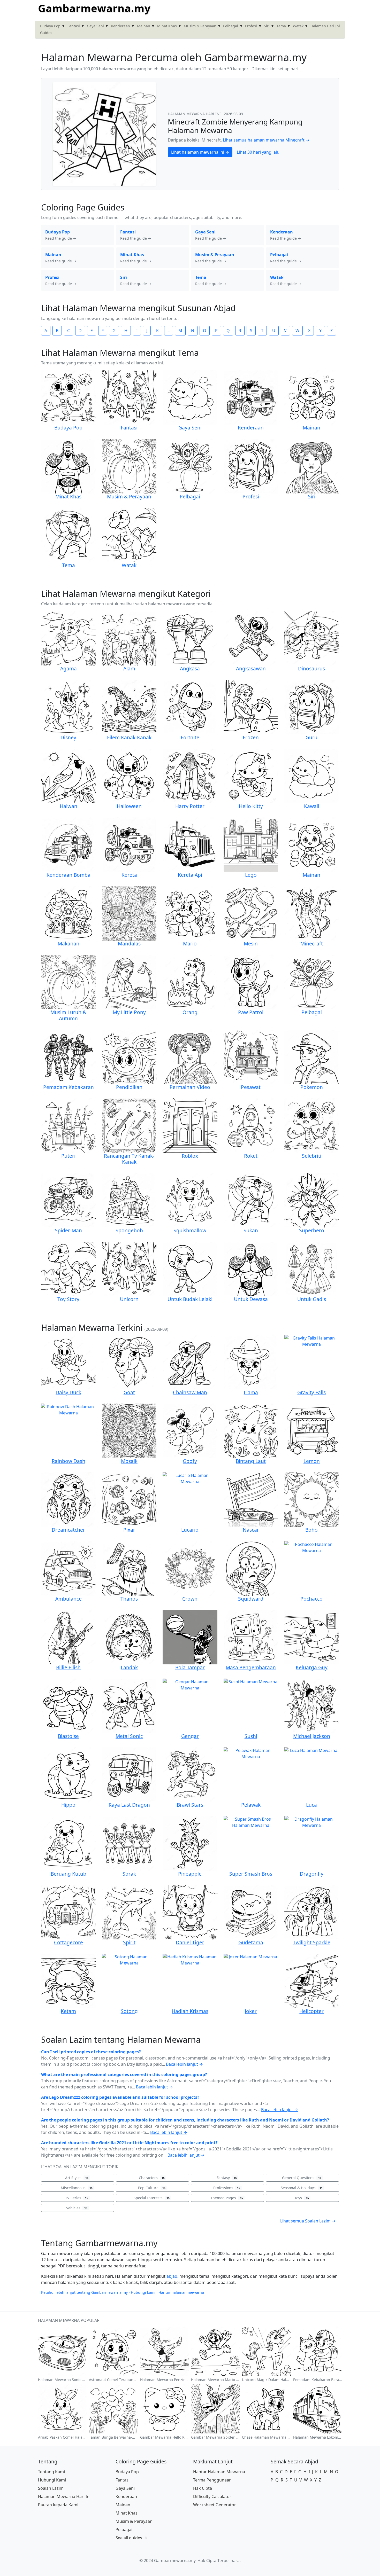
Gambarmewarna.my (94, 8)
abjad (172, 2276)
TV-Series (77, 2198)
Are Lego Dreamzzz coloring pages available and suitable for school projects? (120, 2097)
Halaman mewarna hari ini (195, 114)
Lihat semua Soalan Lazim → (308, 2221)
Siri (267, 26)
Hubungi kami (143, 2292)
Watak (298, 26)
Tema (281, 26)
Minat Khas (167, 26)
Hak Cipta (203, 2488)
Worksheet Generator (215, 2505)
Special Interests (152, 2198)
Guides (46, 33)
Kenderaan (120, 26)
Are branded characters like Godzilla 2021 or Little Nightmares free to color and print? (129, 2143)
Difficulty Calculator (212, 2496)
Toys (302, 2198)
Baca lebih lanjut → (184, 2064)
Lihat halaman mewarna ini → (200, 152)
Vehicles (77, 2208)
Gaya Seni (95, 26)
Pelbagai (231, 26)
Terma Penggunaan (212, 2480)
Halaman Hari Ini (325, 26)
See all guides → (131, 2538)
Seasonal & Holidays (302, 2188)
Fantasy (227, 2178)
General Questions (302, 2178)
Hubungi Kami (52, 2480)
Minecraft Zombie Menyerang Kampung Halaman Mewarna (235, 126)
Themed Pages (227, 2198)
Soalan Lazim (51, 2488)
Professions (227, 2188)
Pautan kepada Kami (58, 2505)
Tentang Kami (51, 2472)
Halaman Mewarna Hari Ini (64, 2496)
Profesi (251, 26)
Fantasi (74, 26)
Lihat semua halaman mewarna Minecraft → (266, 140)
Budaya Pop (50, 26)
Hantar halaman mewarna (181, 2292)
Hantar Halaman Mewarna (219, 2472)
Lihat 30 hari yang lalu (258, 152)
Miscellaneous (77, 2188)
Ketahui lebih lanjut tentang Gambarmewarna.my (84, 2292)
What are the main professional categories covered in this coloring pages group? (124, 2074)
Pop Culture (152, 2188)
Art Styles (77, 2178)
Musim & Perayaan (200, 26)
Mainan (144, 26)
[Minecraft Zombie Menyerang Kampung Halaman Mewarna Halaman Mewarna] (104, 134)
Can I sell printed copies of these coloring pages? (91, 2052)
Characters (152, 2178)
